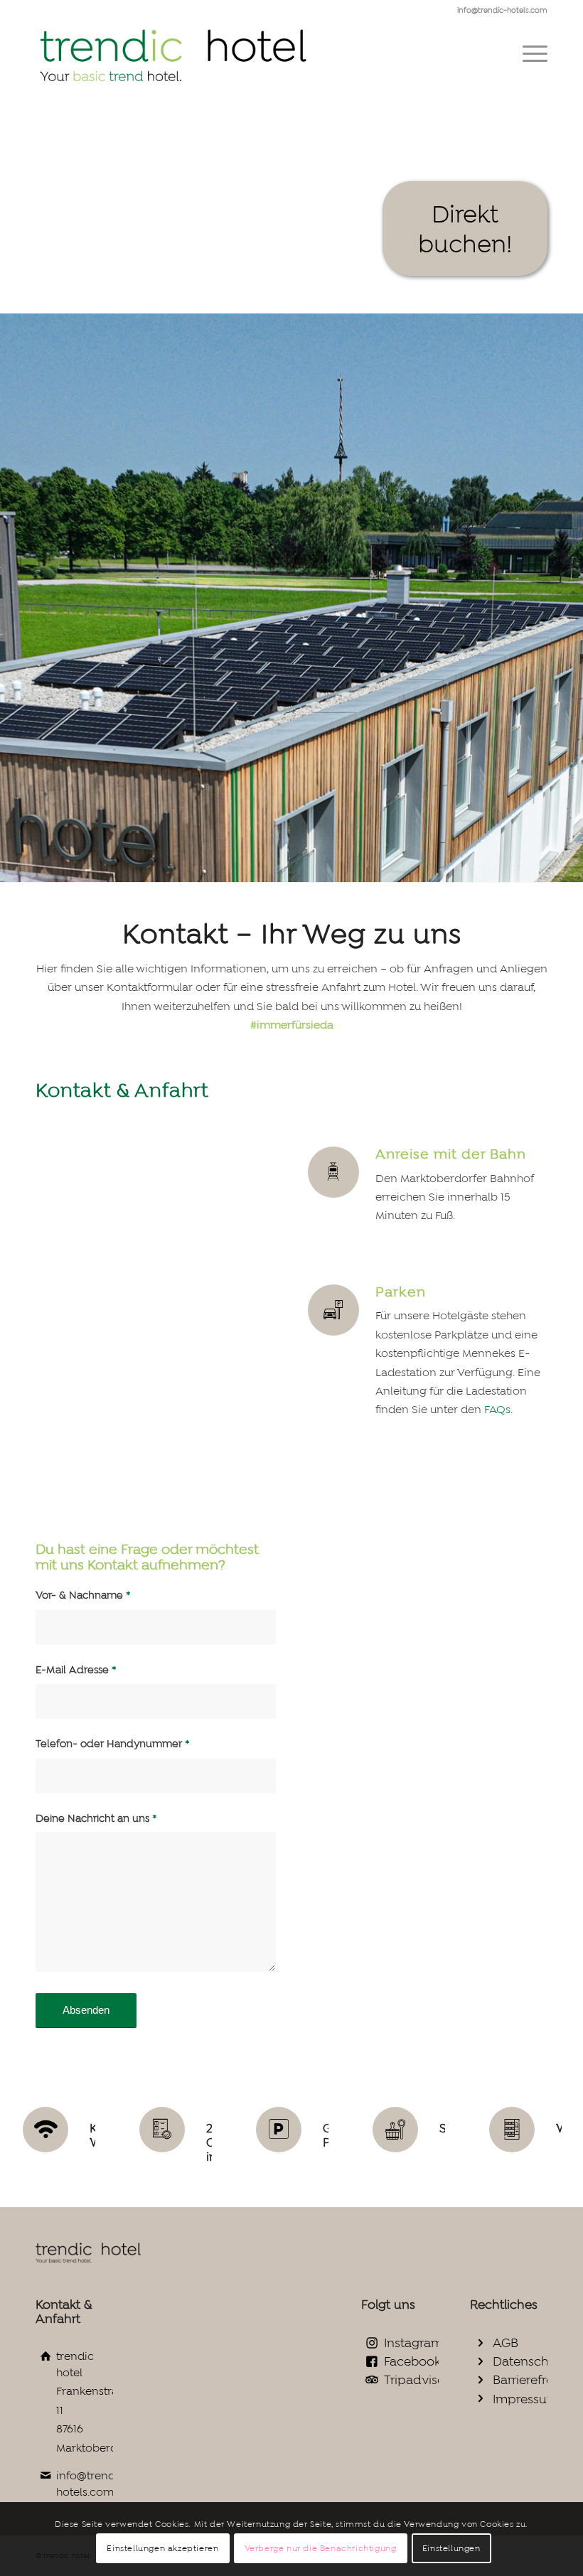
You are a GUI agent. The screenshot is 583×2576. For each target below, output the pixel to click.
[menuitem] (528, 54)
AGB (506, 2343)
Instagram (413, 2343)
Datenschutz (530, 2361)
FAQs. (498, 1409)
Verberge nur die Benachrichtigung (321, 2548)
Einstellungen (451, 2548)
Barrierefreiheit (535, 2380)
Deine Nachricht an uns (96, 1818)
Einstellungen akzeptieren (162, 2548)
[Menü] (528, 54)
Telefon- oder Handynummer (113, 1744)
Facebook (412, 2361)
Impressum (526, 2399)
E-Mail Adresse (76, 1670)
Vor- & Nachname (83, 1595)
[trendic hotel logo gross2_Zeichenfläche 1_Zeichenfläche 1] (175, 54)
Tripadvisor (417, 2380)
